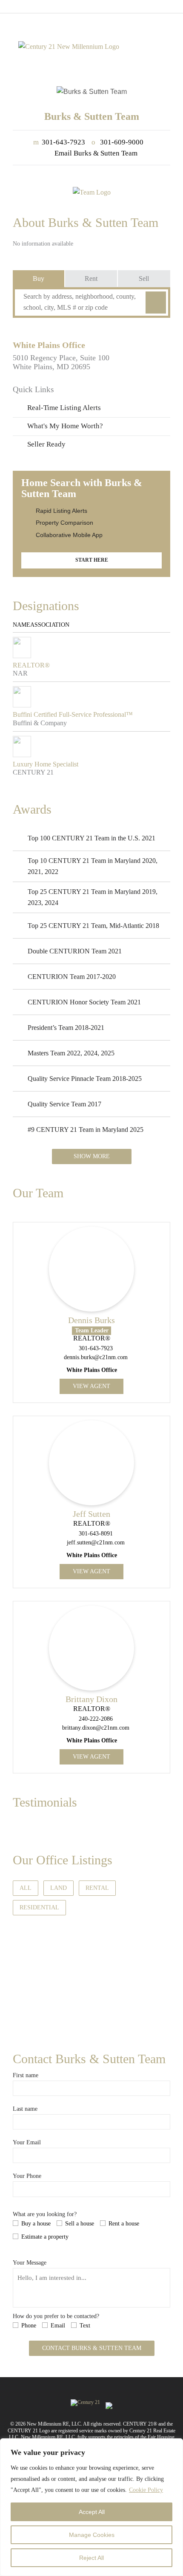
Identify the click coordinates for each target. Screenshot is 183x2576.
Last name (25, 2109)
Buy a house (36, 2224)
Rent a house (124, 2224)
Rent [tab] (91, 279)
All (26, 1888)
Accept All (92, 2512)
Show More (92, 1156)
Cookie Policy (146, 2490)
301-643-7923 (59, 142)
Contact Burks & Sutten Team (92, 2348)
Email (58, 2326)
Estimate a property (45, 2237)
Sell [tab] (144, 279)
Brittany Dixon (91, 1699)
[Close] (174, 2446)
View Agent (91, 1386)
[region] (91, 2507)
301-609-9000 (117, 142)
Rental (97, 1888)
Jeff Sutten (91, 1514)
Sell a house (80, 2224)
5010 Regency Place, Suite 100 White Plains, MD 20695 (61, 362)
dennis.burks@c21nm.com (96, 1357)
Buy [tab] (39, 279)
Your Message (30, 2263)
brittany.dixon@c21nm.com (96, 1728)
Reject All (91, 2558)
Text (85, 2326)
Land (59, 1888)
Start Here (92, 560)
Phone (29, 2326)
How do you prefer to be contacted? (56, 2316)
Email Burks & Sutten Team (96, 153)
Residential (39, 1907)
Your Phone (27, 2176)
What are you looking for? (45, 2214)
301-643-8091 (96, 1534)
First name (26, 2075)
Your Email (27, 2142)
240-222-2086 (96, 1719)
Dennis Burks (91, 1320)
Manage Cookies (92, 2535)
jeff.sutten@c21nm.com (96, 1542)
